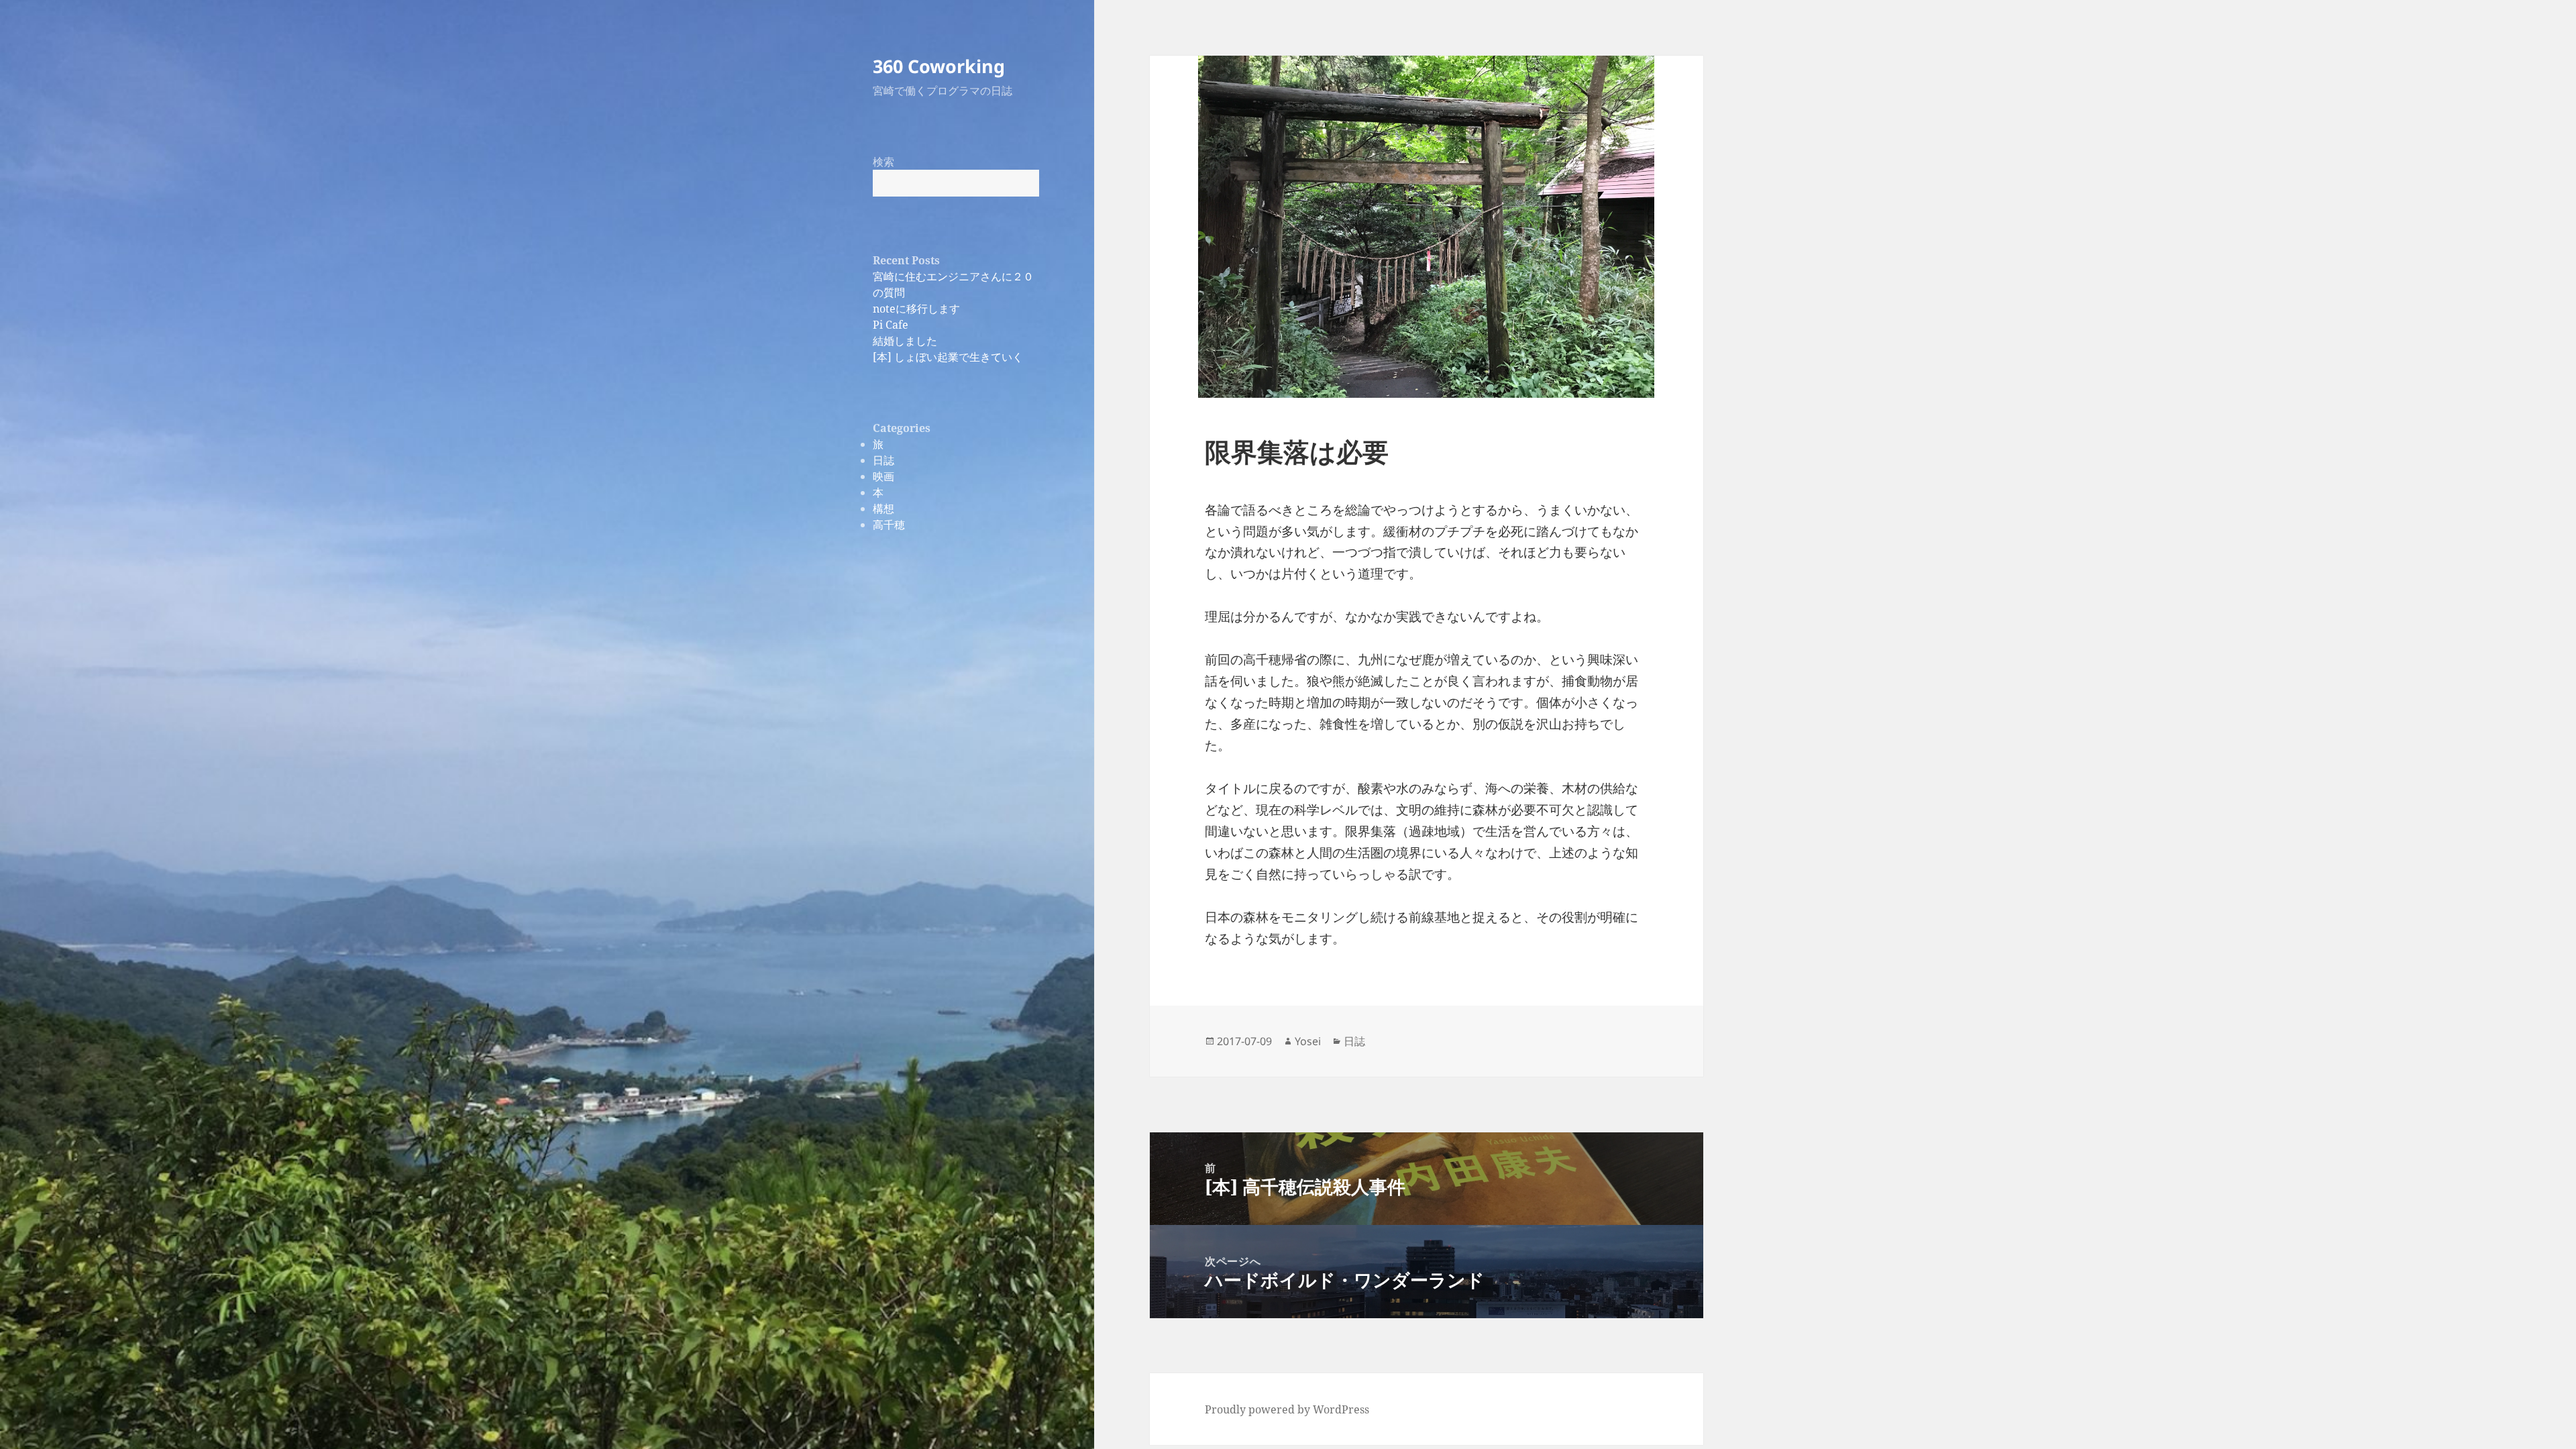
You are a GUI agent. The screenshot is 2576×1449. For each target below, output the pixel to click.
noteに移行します (916, 309)
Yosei (1308, 1041)
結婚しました (905, 341)
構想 (883, 508)
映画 (883, 476)
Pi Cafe (891, 325)
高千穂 (889, 525)
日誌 (883, 460)
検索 (883, 162)
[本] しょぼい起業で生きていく (948, 357)
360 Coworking (939, 66)
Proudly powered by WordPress (1287, 1409)
